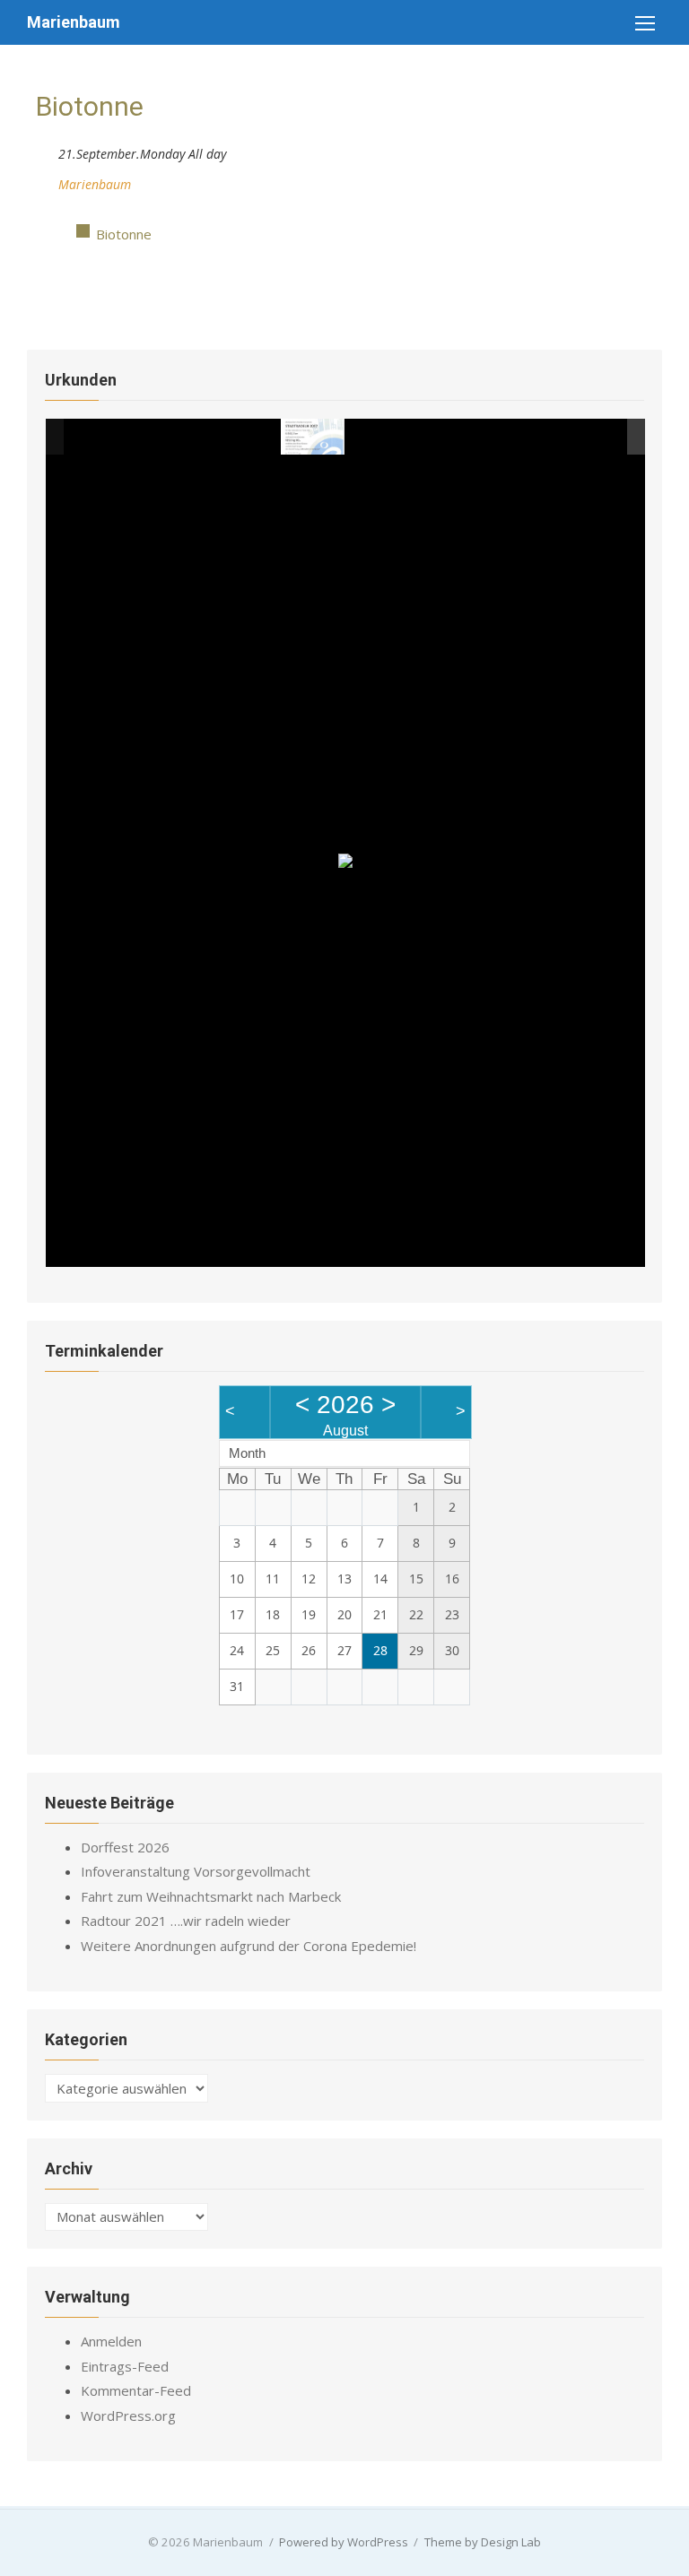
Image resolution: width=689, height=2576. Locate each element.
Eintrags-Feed (125, 2366)
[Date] (45, 150)
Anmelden (111, 2341)
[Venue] (45, 181)
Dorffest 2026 (125, 1847)
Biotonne (124, 234)
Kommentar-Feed (136, 2390)
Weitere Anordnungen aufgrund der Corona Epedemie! (249, 1946)
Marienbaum (74, 22)
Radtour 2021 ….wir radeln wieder (186, 1921)
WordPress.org (128, 2416)
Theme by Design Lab (483, 2542)
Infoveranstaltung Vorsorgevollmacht (196, 1871)
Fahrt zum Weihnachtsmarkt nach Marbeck (211, 1896)
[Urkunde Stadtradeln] (313, 436)
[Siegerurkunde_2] (379, 437)
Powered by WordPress (344, 2542)
